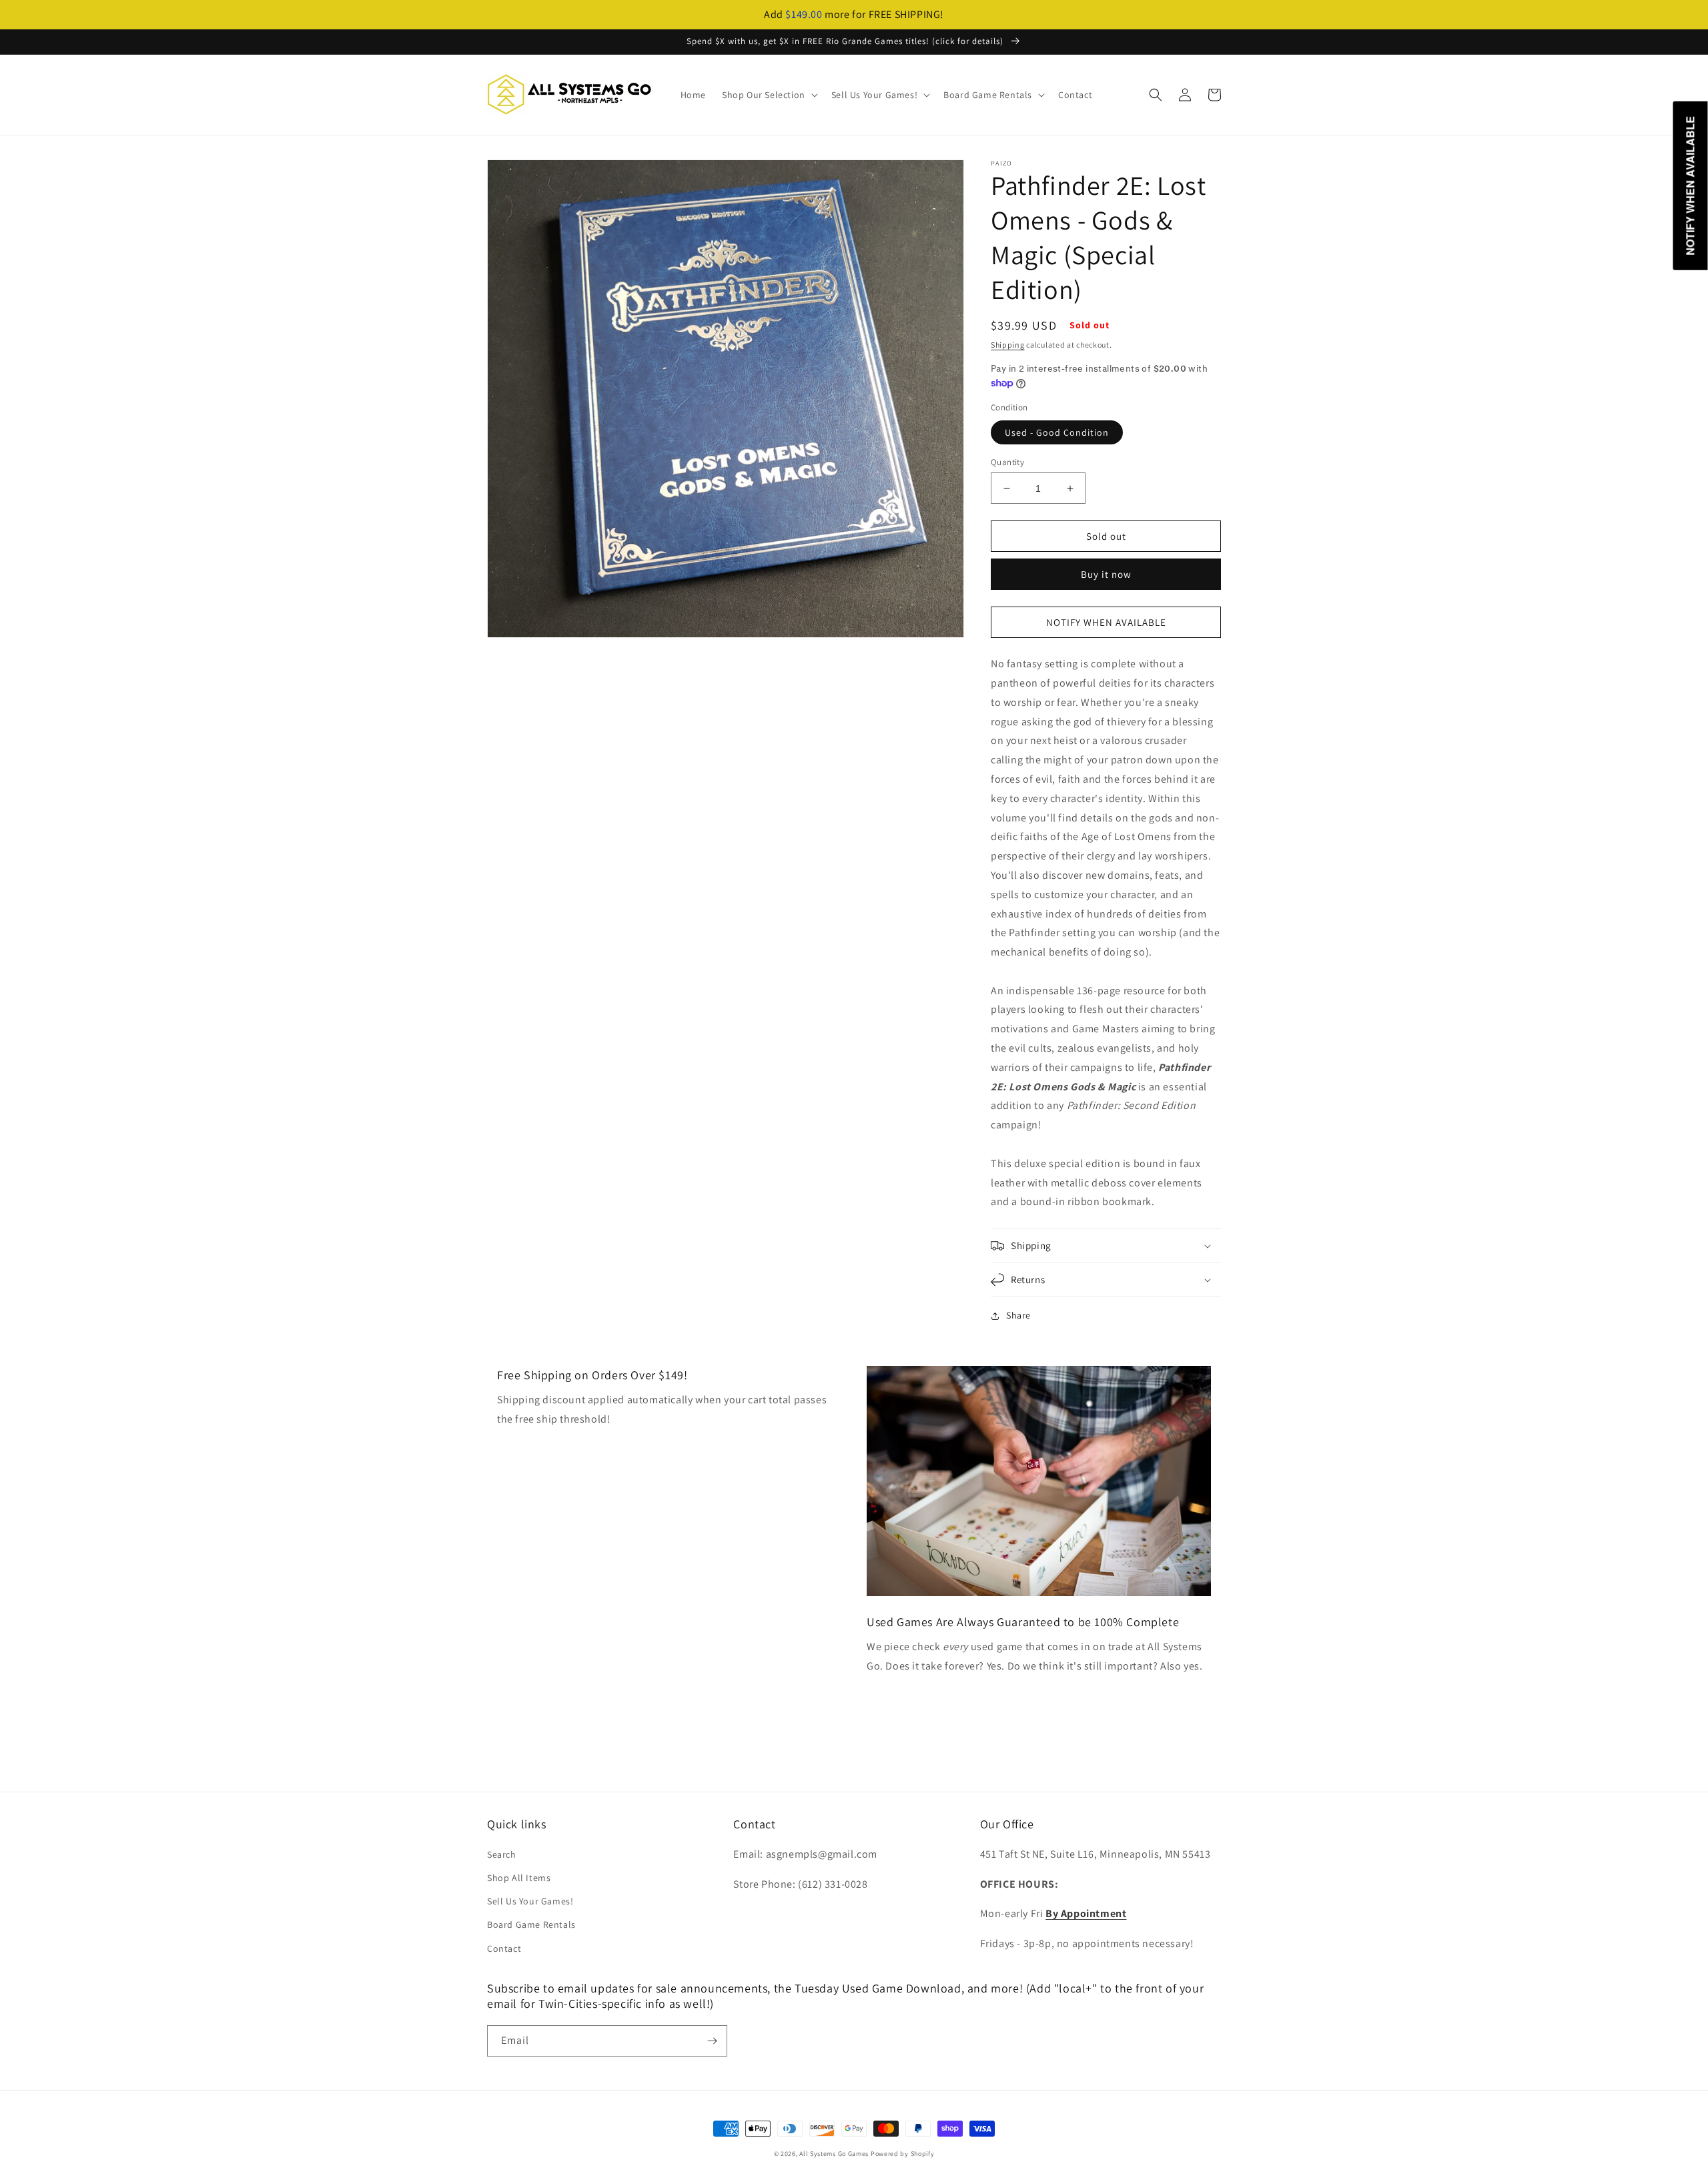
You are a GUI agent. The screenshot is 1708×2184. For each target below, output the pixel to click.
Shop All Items (519, 1878)
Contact (504, 1948)
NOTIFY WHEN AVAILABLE (1106, 622)
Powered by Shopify (903, 2154)
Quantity (1007, 462)
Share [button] (1018, 1315)
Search (502, 1854)
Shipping (1008, 345)
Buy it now (1106, 574)
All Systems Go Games (834, 2154)
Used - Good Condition (1057, 432)
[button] (769, 95)
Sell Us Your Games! (530, 1901)
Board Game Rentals (531, 1924)
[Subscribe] (712, 2041)
